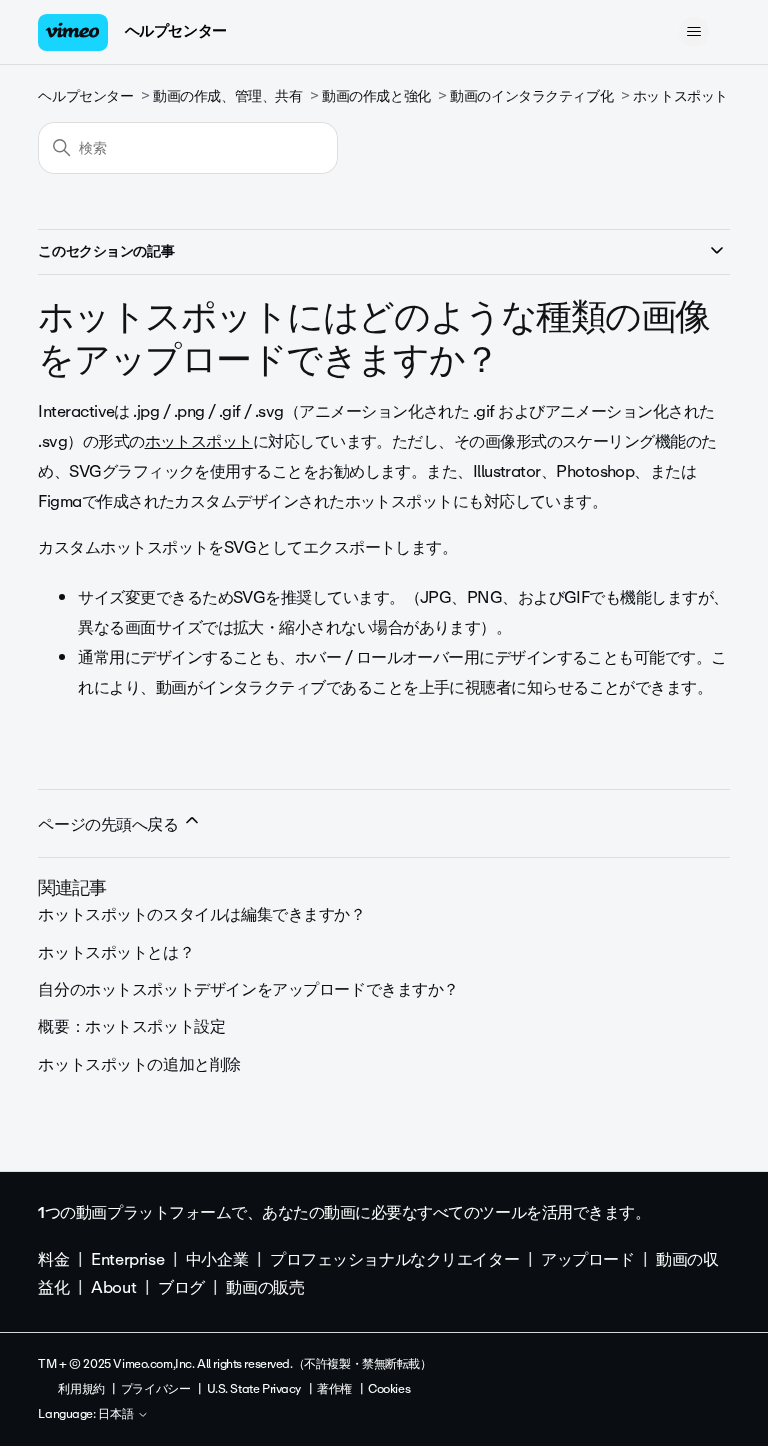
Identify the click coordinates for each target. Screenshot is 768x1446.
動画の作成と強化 (376, 96)
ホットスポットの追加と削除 (139, 1064)
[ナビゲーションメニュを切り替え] (694, 32)
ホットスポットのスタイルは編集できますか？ (201, 914)
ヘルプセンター (176, 31)
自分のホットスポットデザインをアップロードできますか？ (248, 989)
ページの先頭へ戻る (110, 824)
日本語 (117, 1415)
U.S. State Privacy (254, 1389)
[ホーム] (73, 32)
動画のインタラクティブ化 (531, 96)
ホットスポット (680, 96)
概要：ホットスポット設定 (131, 1026)
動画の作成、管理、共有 (227, 96)
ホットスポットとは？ (116, 952)
